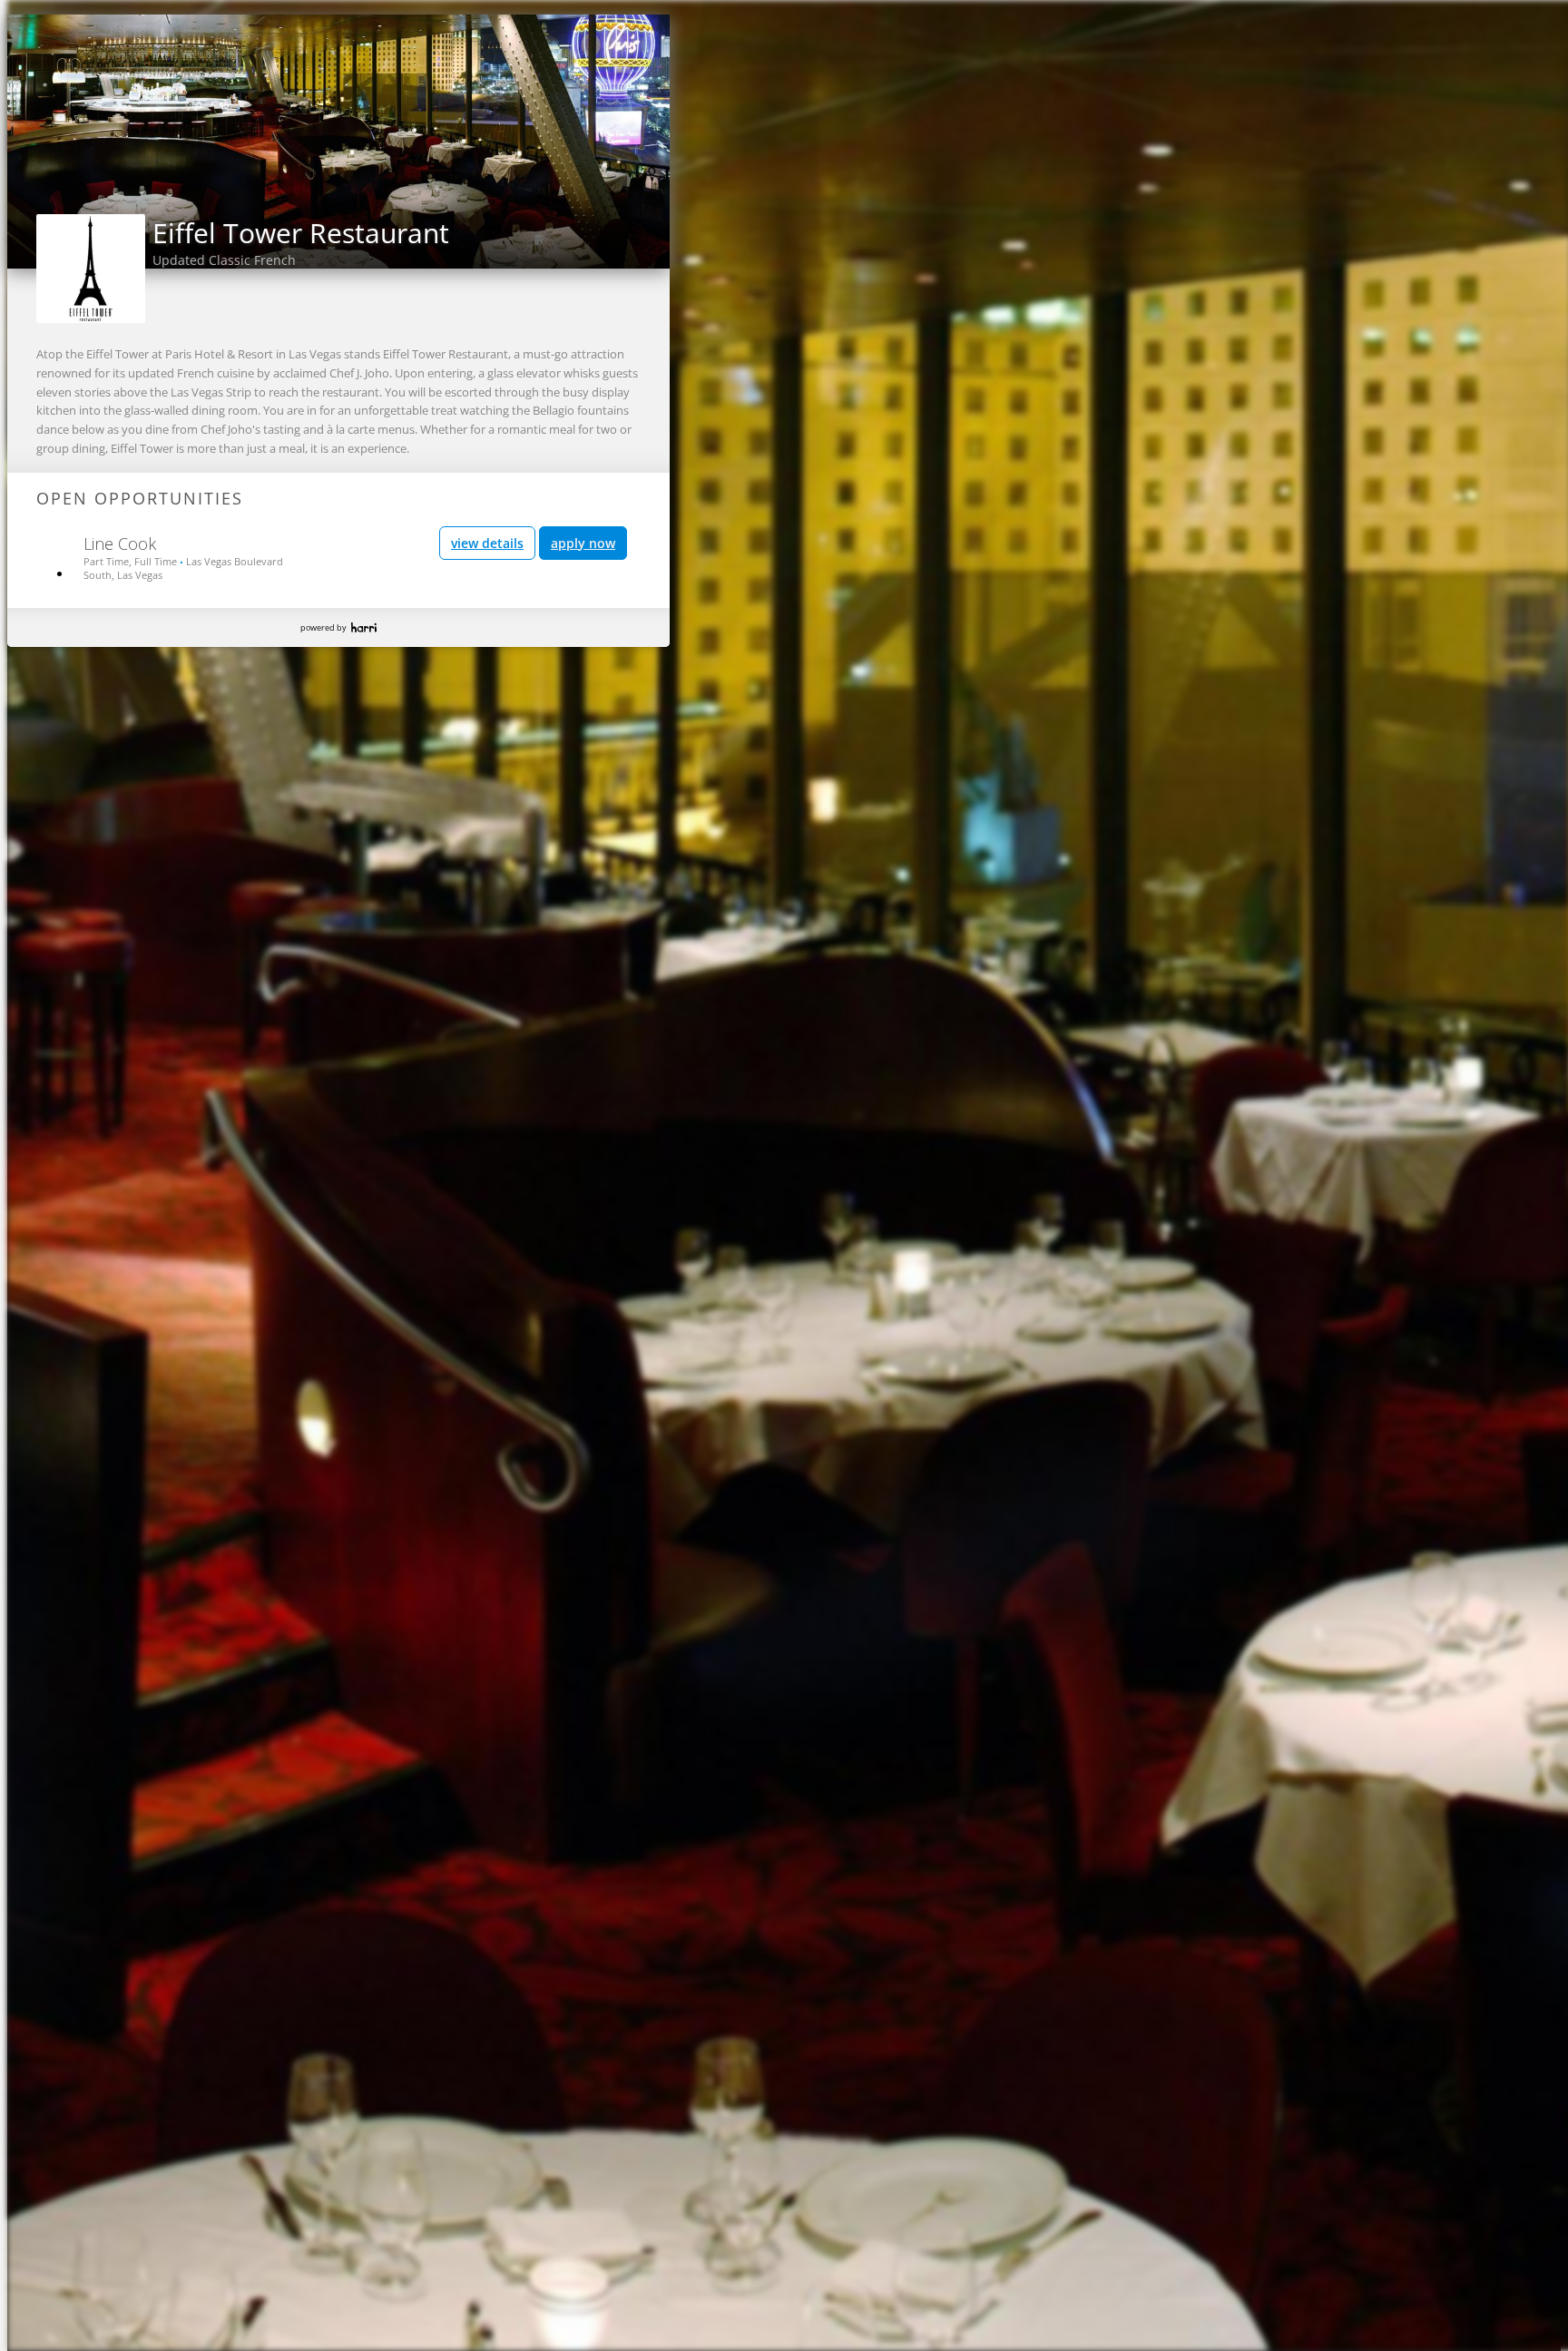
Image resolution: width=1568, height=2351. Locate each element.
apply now (583, 543)
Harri (364, 627)
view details (487, 543)
